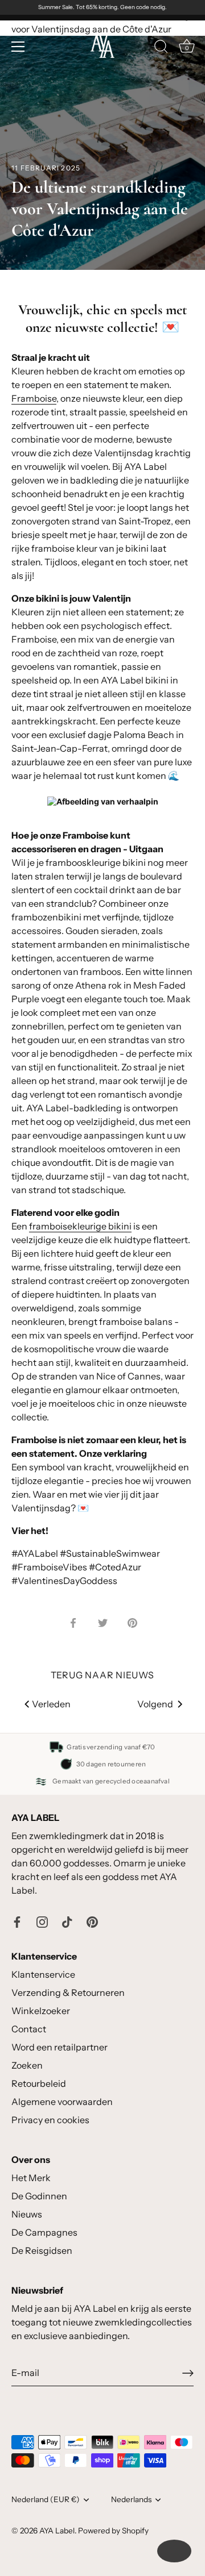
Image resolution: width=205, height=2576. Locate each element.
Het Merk (31, 2178)
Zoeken (27, 2065)
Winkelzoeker (41, 2011)
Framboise (34, 398)
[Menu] (18, 47)
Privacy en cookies (50, 2120)
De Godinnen (39, 2196)
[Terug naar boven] (174, 2551)
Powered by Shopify (113, 2531)
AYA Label (57, 2531)
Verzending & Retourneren (68, 1993)
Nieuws (27, 2214)
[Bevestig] (188, 2373)
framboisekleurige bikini (80, 1226)
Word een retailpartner (60, 2047)
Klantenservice (43, 1974)
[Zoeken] (161, 48)
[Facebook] (17, 1921)
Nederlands (131, 2499)
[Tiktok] (67, 1921)
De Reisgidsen (42, 2250)
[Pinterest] (92, 1921)
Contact (29, 2029)
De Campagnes (44, 2232)
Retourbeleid (39, 2083)
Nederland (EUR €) (46, 2499)
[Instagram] (42, 1921)
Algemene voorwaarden (62, 2102)
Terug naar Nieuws (103, 1675)
